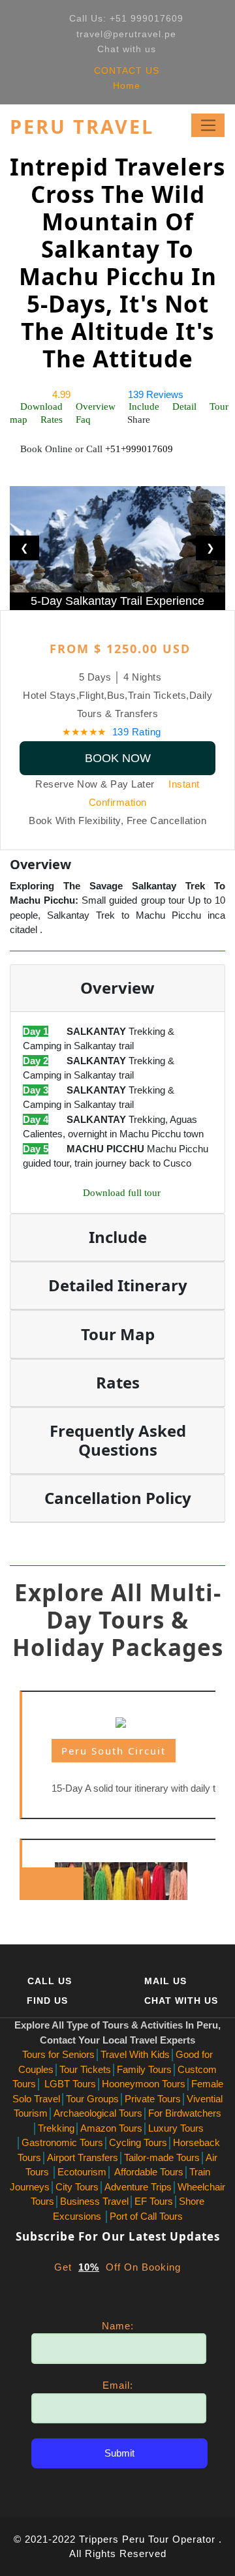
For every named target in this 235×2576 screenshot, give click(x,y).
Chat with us (127, 49)
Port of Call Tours (146, 2216)
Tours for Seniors (58, 2054)
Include (144, 406)
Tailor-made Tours (162, 2157)
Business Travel (94, 2201)
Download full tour (122, 1193)
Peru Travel (82, 127)
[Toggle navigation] (208, 125)
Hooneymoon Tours (144, 2084)
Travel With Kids (135, 2054)
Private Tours (153, 2099)
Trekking (56, 2128)
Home (125, 85)
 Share (133, 420)
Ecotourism (82, 2172)
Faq (83, 420)
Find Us (47, 2001)
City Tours (77, 2187)
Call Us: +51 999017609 (126, 18)
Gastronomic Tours (62, 2142)
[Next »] (66, 1884)
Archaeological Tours (98, 2113)
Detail (184, 406)
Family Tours (144, 2069)
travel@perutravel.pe (126, 34)
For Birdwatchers (185, 2113)
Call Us (50, 1981)
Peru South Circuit (114, 1751)
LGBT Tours (69, 2084)
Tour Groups (92, 2099)
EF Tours (154, 2201)
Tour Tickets (85, 2069)
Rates (52, 420)
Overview (96, 406)
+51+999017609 (139, 449)
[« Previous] (36, 1884)
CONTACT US (125, 70)
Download (41, 406)
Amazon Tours (111, 2128)
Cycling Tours (138, 2142)
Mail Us (165, 1981)
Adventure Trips (138, 2187)
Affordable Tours (148, 2172)
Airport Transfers (83, 2157)
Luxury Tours (176, 2128)
